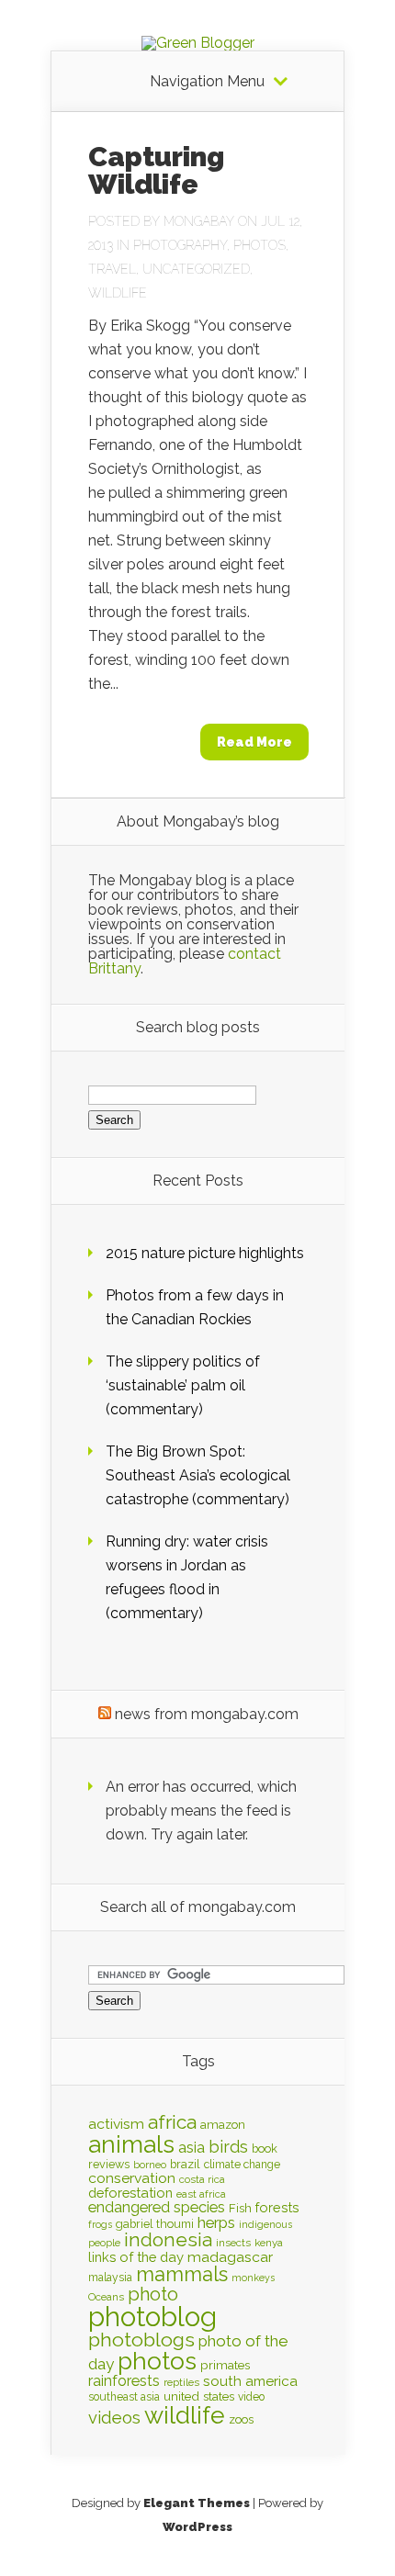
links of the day (136, 2257)
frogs (100, 2224)
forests (277, 2207)
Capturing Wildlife (156, 170)
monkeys (253, 2278)
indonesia (168, 2240)
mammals (182, 2274)
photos (157, 2361)
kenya (269, 2243)
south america (250, 2381)
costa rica (202, 2179)
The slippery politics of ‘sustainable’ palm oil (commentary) (183, 1385)
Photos (260, 245)
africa (172, 2122)
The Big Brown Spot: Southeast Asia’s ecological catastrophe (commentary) (198, 1475)
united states (199, 2396)
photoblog (152, 2317)
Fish (240, 2208)
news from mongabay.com (207, 1714)
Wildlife (118, 293)
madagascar (230, 2257)
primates (225, 2365)
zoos (241, 2419)
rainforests (124, 2381)
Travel (112, 269)
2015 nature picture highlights (205, 1253)
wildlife (185, 2415)
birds (228, 2147)
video (251, 2397)
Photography (180, 245)
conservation (132, 2178)
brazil (185, 2164)
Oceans (106, 2297)
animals (131, 2144)
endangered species (157, 2207)
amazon (223, 2125)
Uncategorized (196, 269)
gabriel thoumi (155, 2224)
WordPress (197, 2527)
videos (114, 2418)
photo (153, 2294)
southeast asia (124, 2397)
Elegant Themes (197, 2503)
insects (233, 2243)
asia (192, 2148)
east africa (201, 2194)
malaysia (110, 2278)
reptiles (181, 2382)
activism (116, 2124)
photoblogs (141, 2340)
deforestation (130, 2193)
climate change (242, 2165)
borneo (150, 2165)
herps (216, 2222)
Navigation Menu (207, 82)
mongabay (199, 221)
